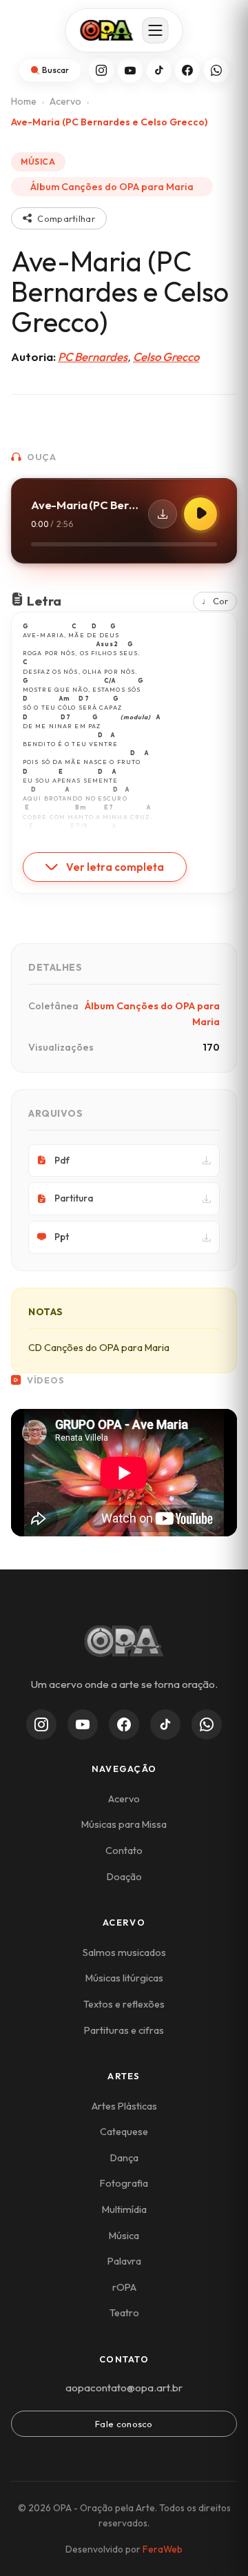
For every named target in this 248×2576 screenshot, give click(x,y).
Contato (124, 1851)
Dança (124, 2158)
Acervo (65, 101)
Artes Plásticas (124, 2106)
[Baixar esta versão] (163, 514)
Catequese (124, 2132)
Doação (124, 1877)
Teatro (124, 2313)
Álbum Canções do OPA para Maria (112, 187)
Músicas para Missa (124, 1824)
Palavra (124, 2261)
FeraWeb (163, 2549)
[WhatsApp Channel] (207, 1724)
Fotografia (124, 2183)
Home (24, 101)
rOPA (124, 2287)
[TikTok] (159, 70)
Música (124, 2236)
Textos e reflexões (124, 2004)
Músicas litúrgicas (124, 1978)
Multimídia (124, 2209)
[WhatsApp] (216, 70)
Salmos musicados (124, 1952)
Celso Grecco (166, 357)
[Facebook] (187, 70)
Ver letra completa (115, 867)
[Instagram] (101, 70)
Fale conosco (124, 2424)
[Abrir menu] (156, 30)
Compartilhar (66, 218)
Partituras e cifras (124, 2030)
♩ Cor (215, 601)
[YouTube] (130, 70)
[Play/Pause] (200, 514)
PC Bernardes (93, 357)
